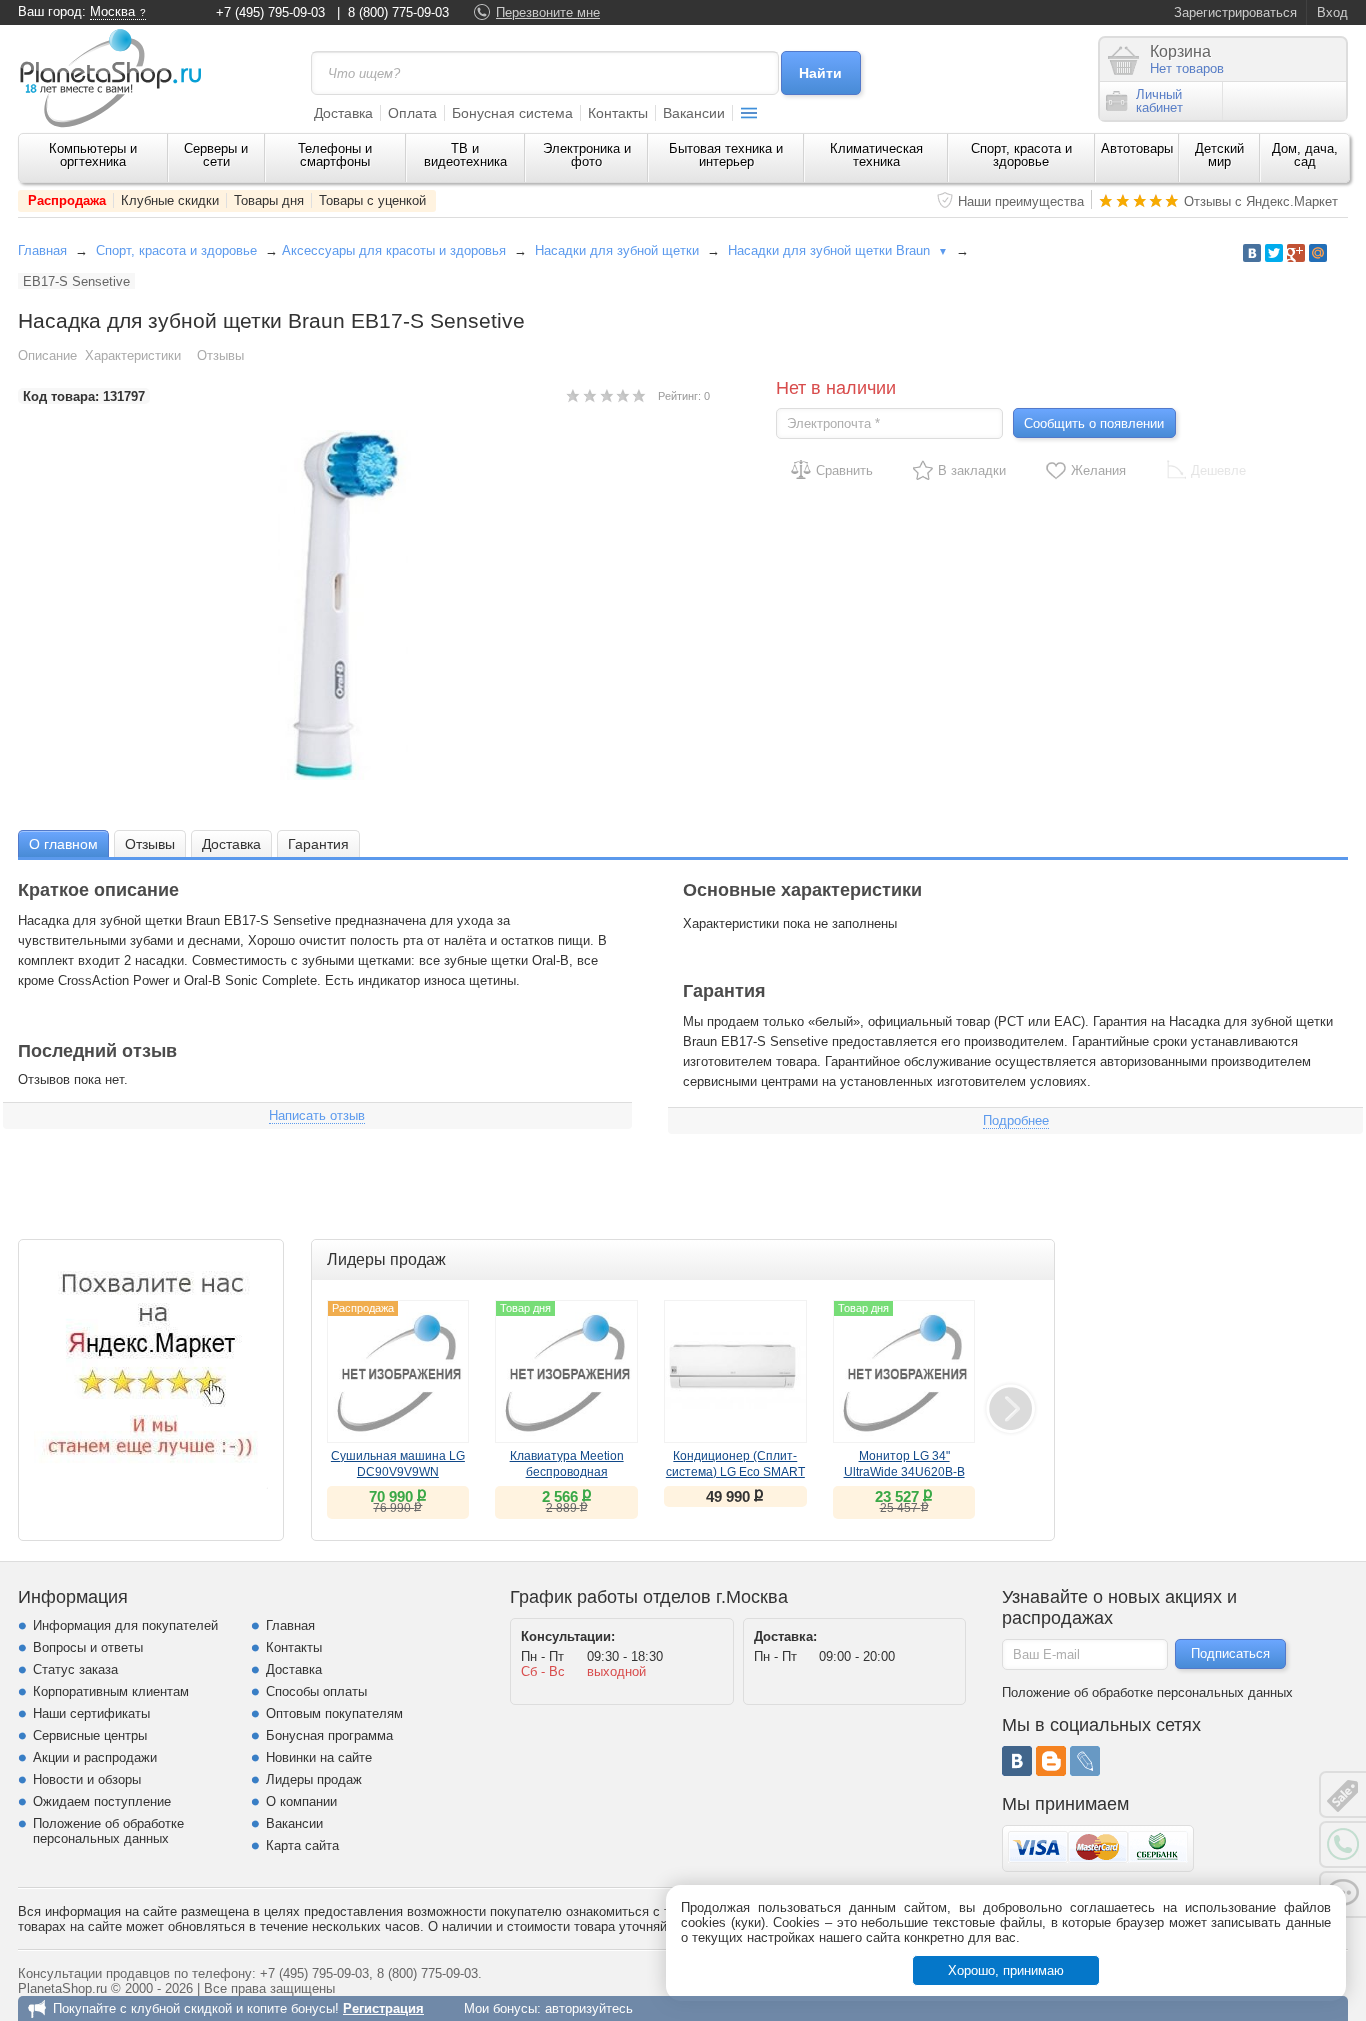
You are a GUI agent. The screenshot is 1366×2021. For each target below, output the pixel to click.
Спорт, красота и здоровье (1021, 155)
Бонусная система (512, 113)
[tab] (63, 843)
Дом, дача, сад (1305, 155)
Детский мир (1219, 155)
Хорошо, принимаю (1006, 1970)
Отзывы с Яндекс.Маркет (1261, 201)
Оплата (412, 113)
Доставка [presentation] (231, 844)
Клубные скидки (170, 200)
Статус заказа (75, 1669)
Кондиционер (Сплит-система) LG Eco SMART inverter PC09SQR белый (735, 1472)
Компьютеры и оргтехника (93, 155)
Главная (42, 250)
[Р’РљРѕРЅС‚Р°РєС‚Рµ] (1252, 253)
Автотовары (1137, 148)
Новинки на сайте (319, 1757)
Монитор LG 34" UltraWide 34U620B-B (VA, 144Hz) (904, 1472)
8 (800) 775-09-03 (398, 12)
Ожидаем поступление (102, 1801)
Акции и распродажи (95, 1757)
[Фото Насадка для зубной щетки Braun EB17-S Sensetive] (364, 605)
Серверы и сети (216, 155)
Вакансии (694, 113)
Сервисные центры (90, 1735)
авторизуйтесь (589, 2008)
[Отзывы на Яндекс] (151, 1372)
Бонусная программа (329, 1735)
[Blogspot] (1051, 1761)
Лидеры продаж (314, 1779)
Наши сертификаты (91, 1713)
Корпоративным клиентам (111, 1691)
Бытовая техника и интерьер (726, 155)
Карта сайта (302, 1845)
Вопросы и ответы (88, 1647)
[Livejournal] (1085, 1761)
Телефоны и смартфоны (335, 155)
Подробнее (1016, 1120)
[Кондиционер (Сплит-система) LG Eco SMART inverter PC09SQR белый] (735, 1371)
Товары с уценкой (372, 200)
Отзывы (220, 355)
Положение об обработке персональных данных (108, 1831)
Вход (1332, 12)
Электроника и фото (587, 155)
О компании (301, 1801)
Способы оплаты (316, 1691)
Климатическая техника (876, 155)
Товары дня (269, 200)
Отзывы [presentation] (150, 844)
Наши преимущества (1021, 201)
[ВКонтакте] (1017, 1761)
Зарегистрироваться (1235, 12)
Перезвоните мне (548, 12)
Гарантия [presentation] (318, 844)
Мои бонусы (500, 2008)
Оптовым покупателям (334, 1713)
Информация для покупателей (125, 1625)
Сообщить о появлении (1094, 423)
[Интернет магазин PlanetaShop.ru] (118, 78)
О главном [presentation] (63, 844)
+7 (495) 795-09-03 (270, 12)
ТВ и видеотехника (465, 155)
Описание (47, 355)
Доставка (343, 113)
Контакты (618, 113)
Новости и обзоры (87, 1779)
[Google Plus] (1296, 253)
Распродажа (67, 200)
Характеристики (133, 355)
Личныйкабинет (1159, 101)
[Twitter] (1274, 253)
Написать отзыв (317, 1115)
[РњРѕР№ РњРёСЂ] (1318, 253)
